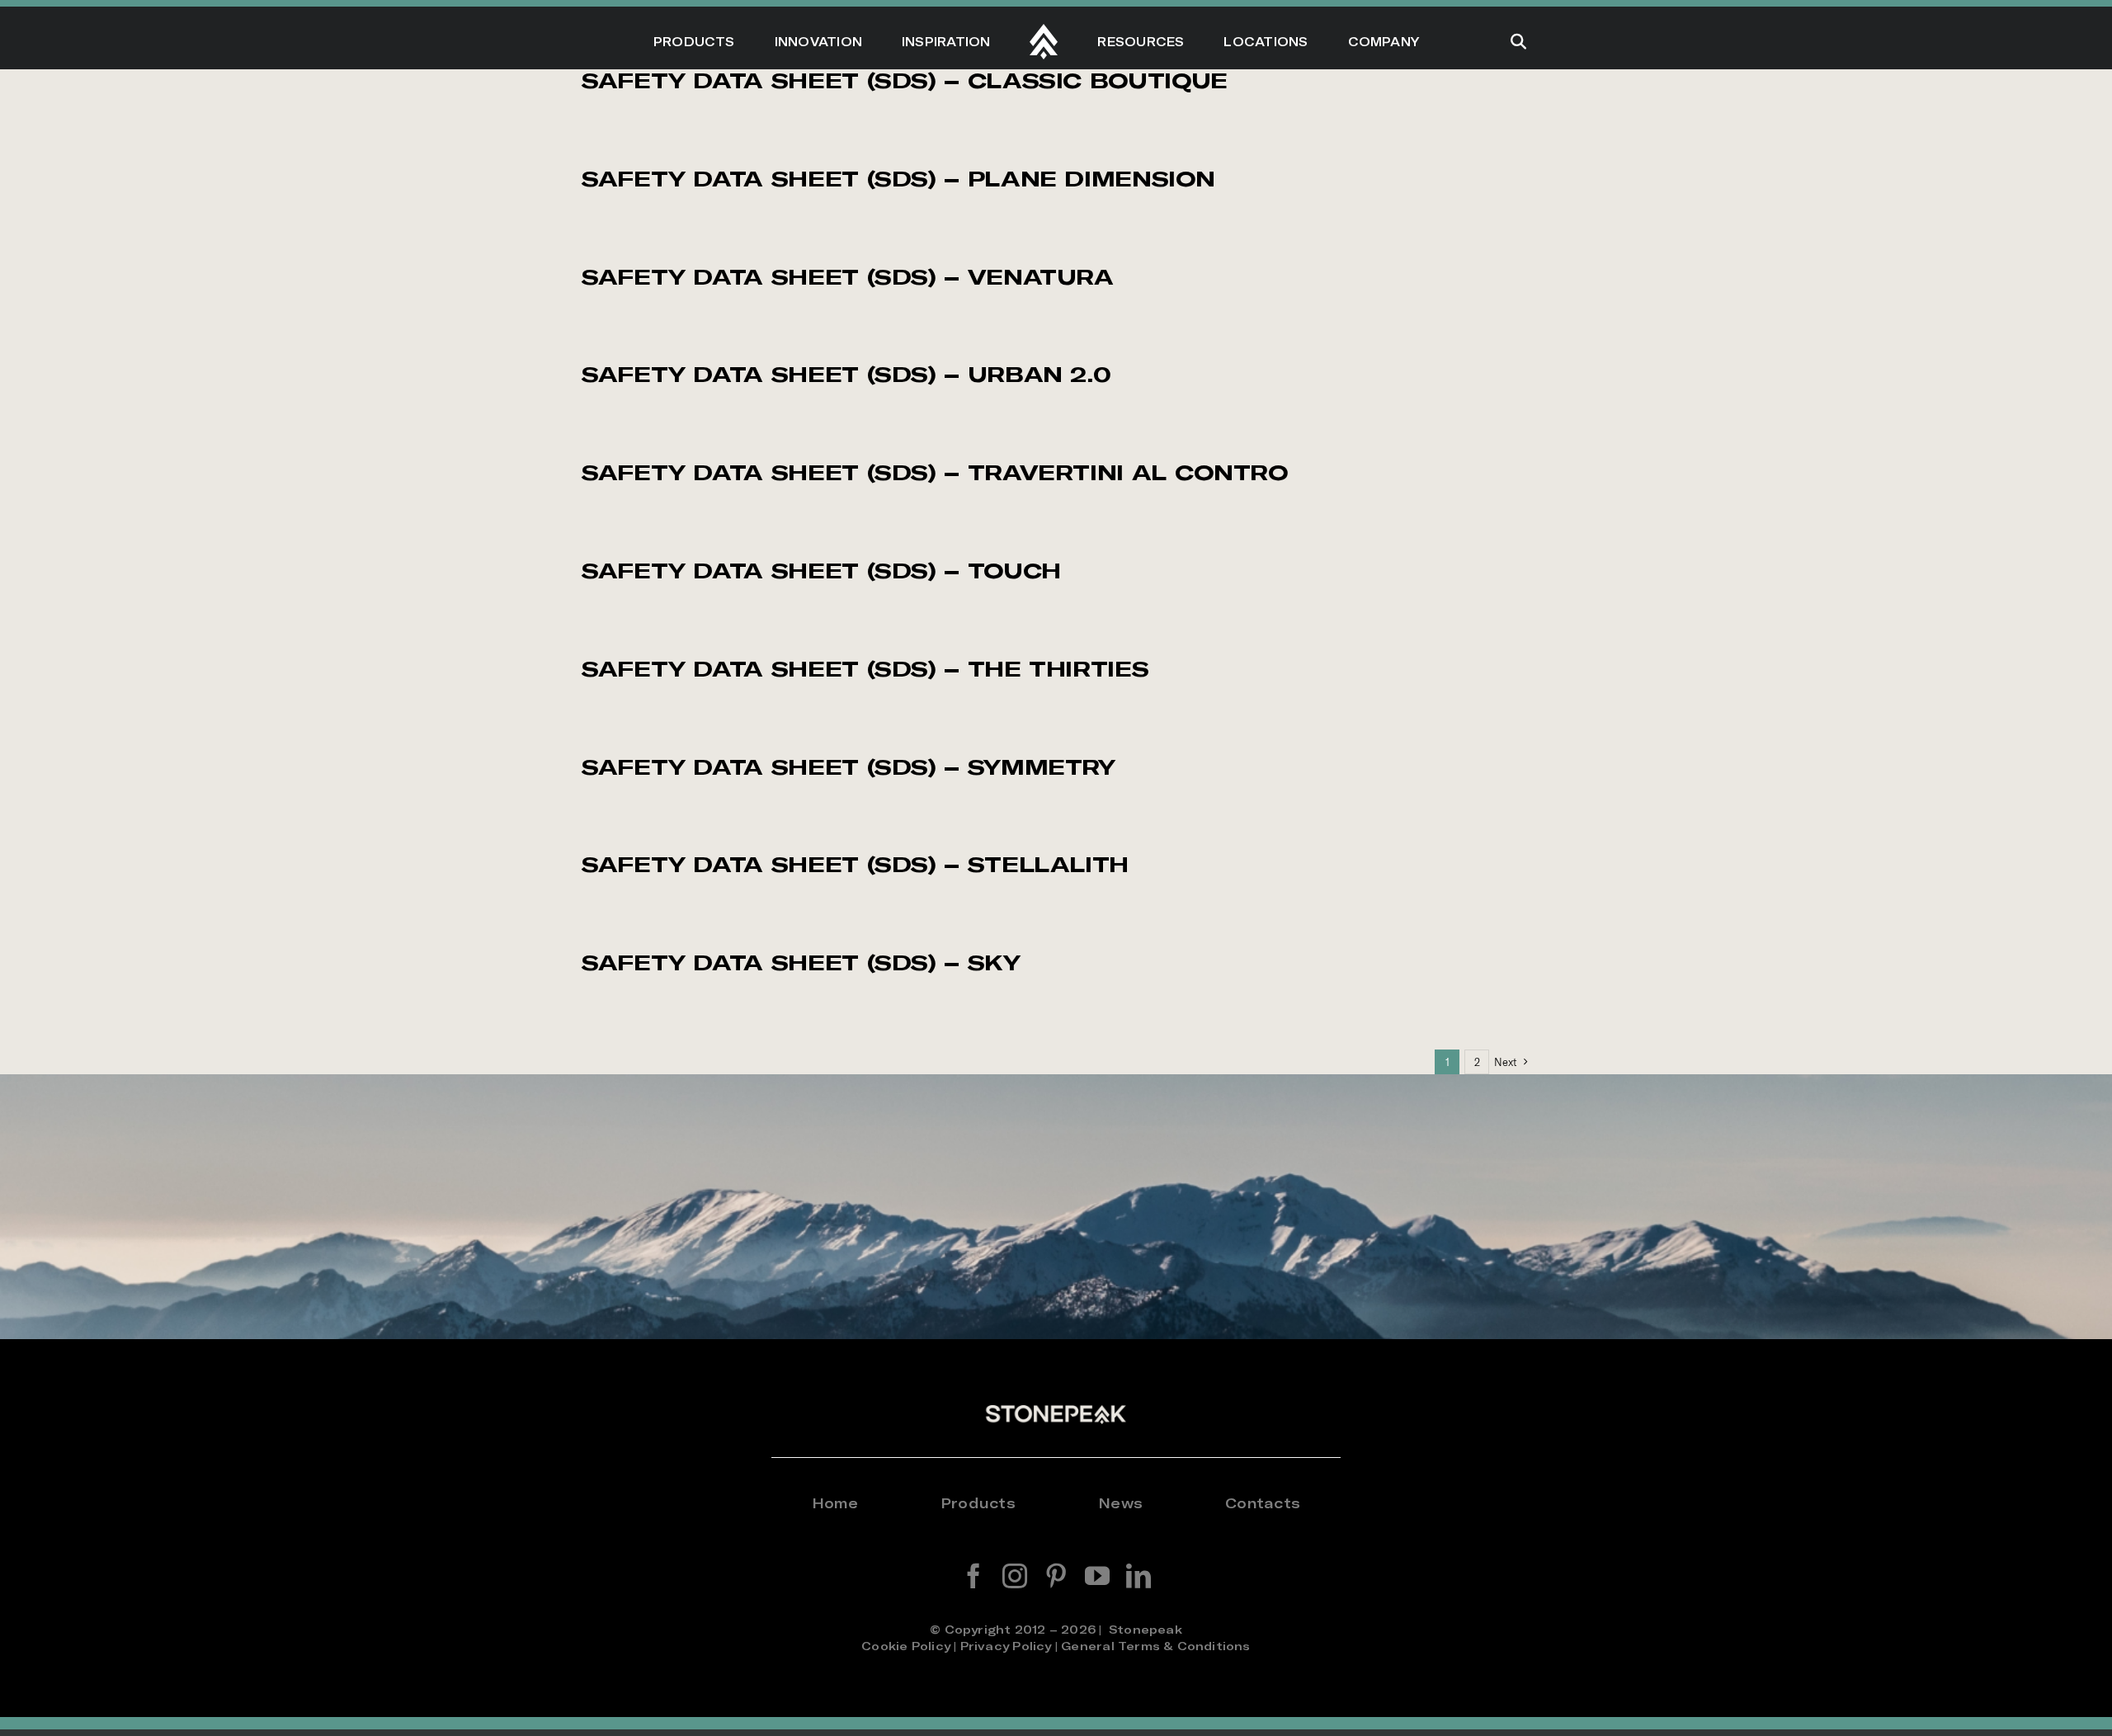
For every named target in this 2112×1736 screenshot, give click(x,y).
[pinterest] (1056, 1576)
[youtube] (1097, 1576)
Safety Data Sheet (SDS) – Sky (801, 962)
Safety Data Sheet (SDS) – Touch (821, 571)
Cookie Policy (906, 1646)
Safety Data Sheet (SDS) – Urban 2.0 (846, 374)
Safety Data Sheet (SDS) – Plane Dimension (898, 179)
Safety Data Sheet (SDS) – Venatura (848, 277)
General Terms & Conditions (1155, 1646)
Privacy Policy (1006, 1646)
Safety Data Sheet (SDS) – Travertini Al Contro (934, 472)
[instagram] (1015, 1576)
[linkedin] (1138, 1576)
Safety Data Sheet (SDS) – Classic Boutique (905, 80)
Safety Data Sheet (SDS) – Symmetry (849, 767)
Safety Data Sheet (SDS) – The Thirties (865, 669)
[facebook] (973, 1576)
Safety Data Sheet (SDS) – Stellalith (855, 864)
